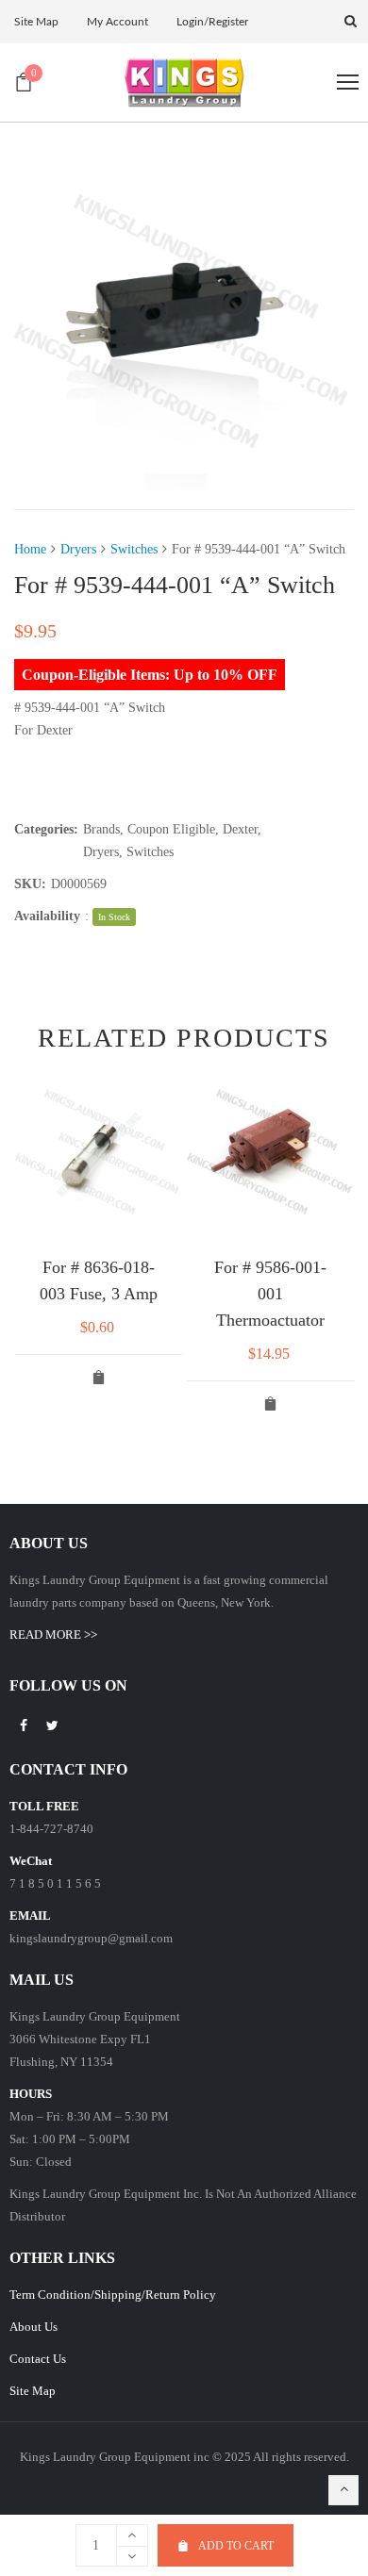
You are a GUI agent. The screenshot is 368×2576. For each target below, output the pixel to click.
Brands (101, 829)
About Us (33, 2327)
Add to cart (236, 2546)
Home (30, 549)
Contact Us (38, 2359)
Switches (134, 549)
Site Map (33, 2391)
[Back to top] (343, 2490)
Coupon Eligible (171, 829)
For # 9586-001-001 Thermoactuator (270, 1294)
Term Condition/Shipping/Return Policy (113, 2295)
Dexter (240, 829)
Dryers (78, 549)
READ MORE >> (53, 1635)
